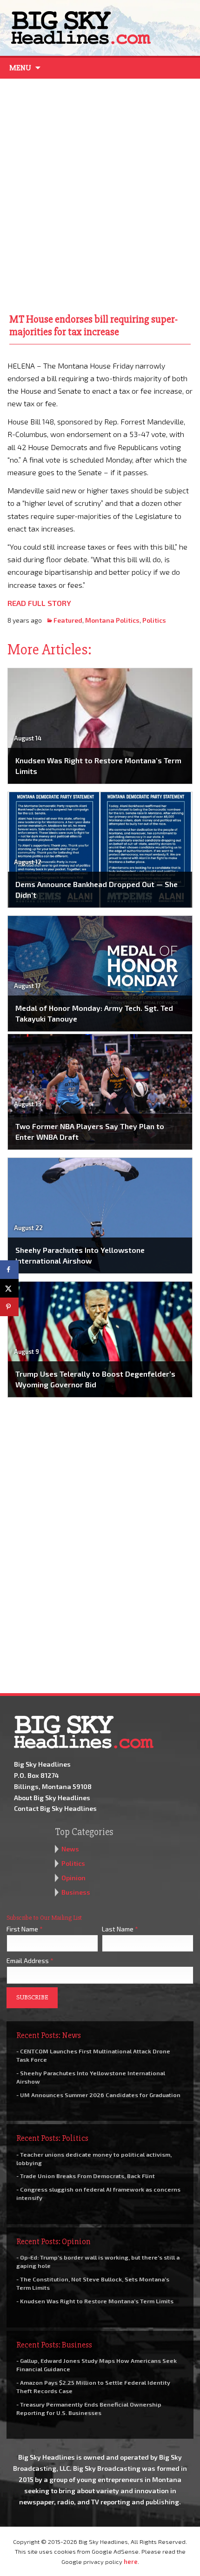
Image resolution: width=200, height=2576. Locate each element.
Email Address (30, 1961)
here (131, 2562)
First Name (25, 1929)
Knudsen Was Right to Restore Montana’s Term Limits (98, 765)
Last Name (120, 1929)
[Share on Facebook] (9, 1270)
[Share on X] (9, 1288)
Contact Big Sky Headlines (55, 1808)
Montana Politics (112, 620)
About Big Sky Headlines (52, 1798)
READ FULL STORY (39, 603)
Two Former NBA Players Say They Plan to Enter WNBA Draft (90, 1131)
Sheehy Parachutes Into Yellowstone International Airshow (80, 1255)
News (70, 1849)
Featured (68, 620)
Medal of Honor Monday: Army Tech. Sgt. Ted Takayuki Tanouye (94, 1013)
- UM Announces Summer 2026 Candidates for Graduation (98, 2095)
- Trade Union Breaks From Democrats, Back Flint (86, 2176)
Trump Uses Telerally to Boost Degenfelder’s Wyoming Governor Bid (95, 1379)
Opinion (73, 1878)
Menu (20, 68)
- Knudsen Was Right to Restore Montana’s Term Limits (95, 2301)
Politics (154, 620)
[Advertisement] (100, 194)
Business (76, 1892)
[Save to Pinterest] (9, 1307)
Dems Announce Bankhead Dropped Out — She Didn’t (97, 889)
